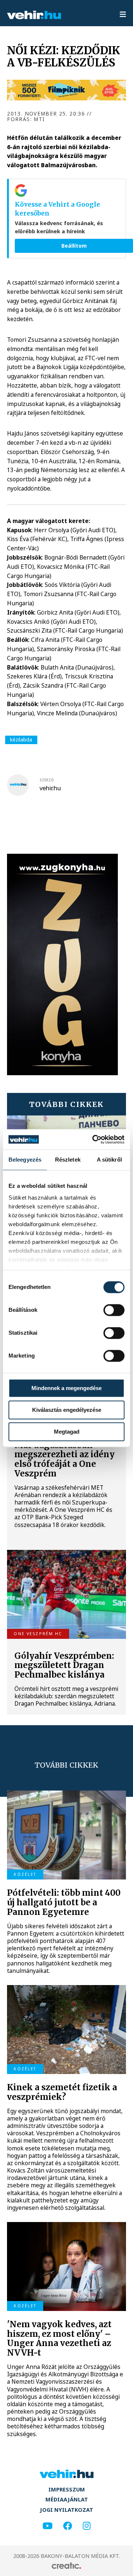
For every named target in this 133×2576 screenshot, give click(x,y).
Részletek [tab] (68, 1160)
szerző (47, 780)
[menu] (123, 15)
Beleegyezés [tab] (25, 1160)
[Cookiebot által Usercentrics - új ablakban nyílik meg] (94, 1139)
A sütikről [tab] (109, 1160)
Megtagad (67, 1432)
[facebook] (68, 2526)
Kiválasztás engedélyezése (67, 1410)
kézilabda (21, 740)
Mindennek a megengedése (66, 1388)
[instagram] (87, 2526)
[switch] (114, 1310)
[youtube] (47, 2526)
